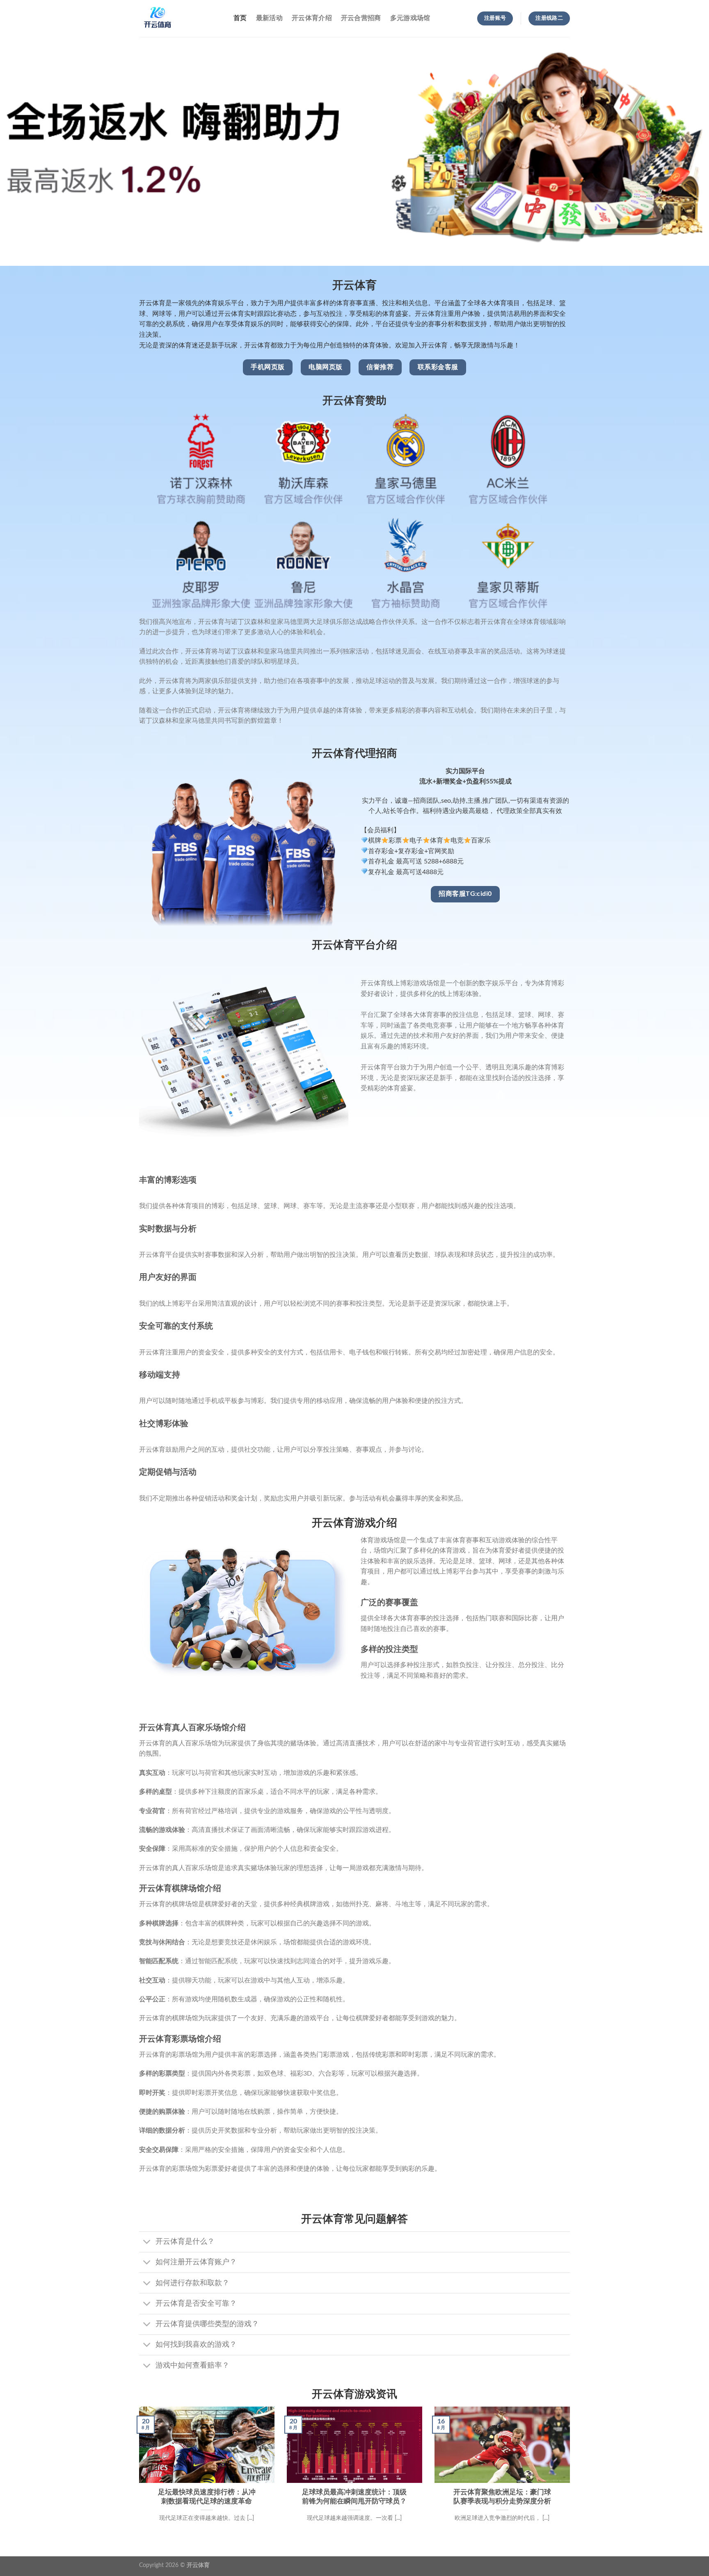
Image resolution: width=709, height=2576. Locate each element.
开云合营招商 (361, 18)
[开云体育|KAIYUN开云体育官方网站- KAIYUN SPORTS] (180, 18)
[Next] (572, 2474)
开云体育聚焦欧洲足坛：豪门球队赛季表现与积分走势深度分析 (502, 2497)
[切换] (147, 2243)
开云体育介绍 (312, 18)
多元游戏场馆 (410, 18)
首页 (240, 18)
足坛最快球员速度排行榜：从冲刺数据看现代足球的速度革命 (207, 2497)
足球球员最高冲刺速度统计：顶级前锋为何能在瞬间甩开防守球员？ (354, 2497)
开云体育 (198, 2565)
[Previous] (137, 2474)
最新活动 (269, 18)
